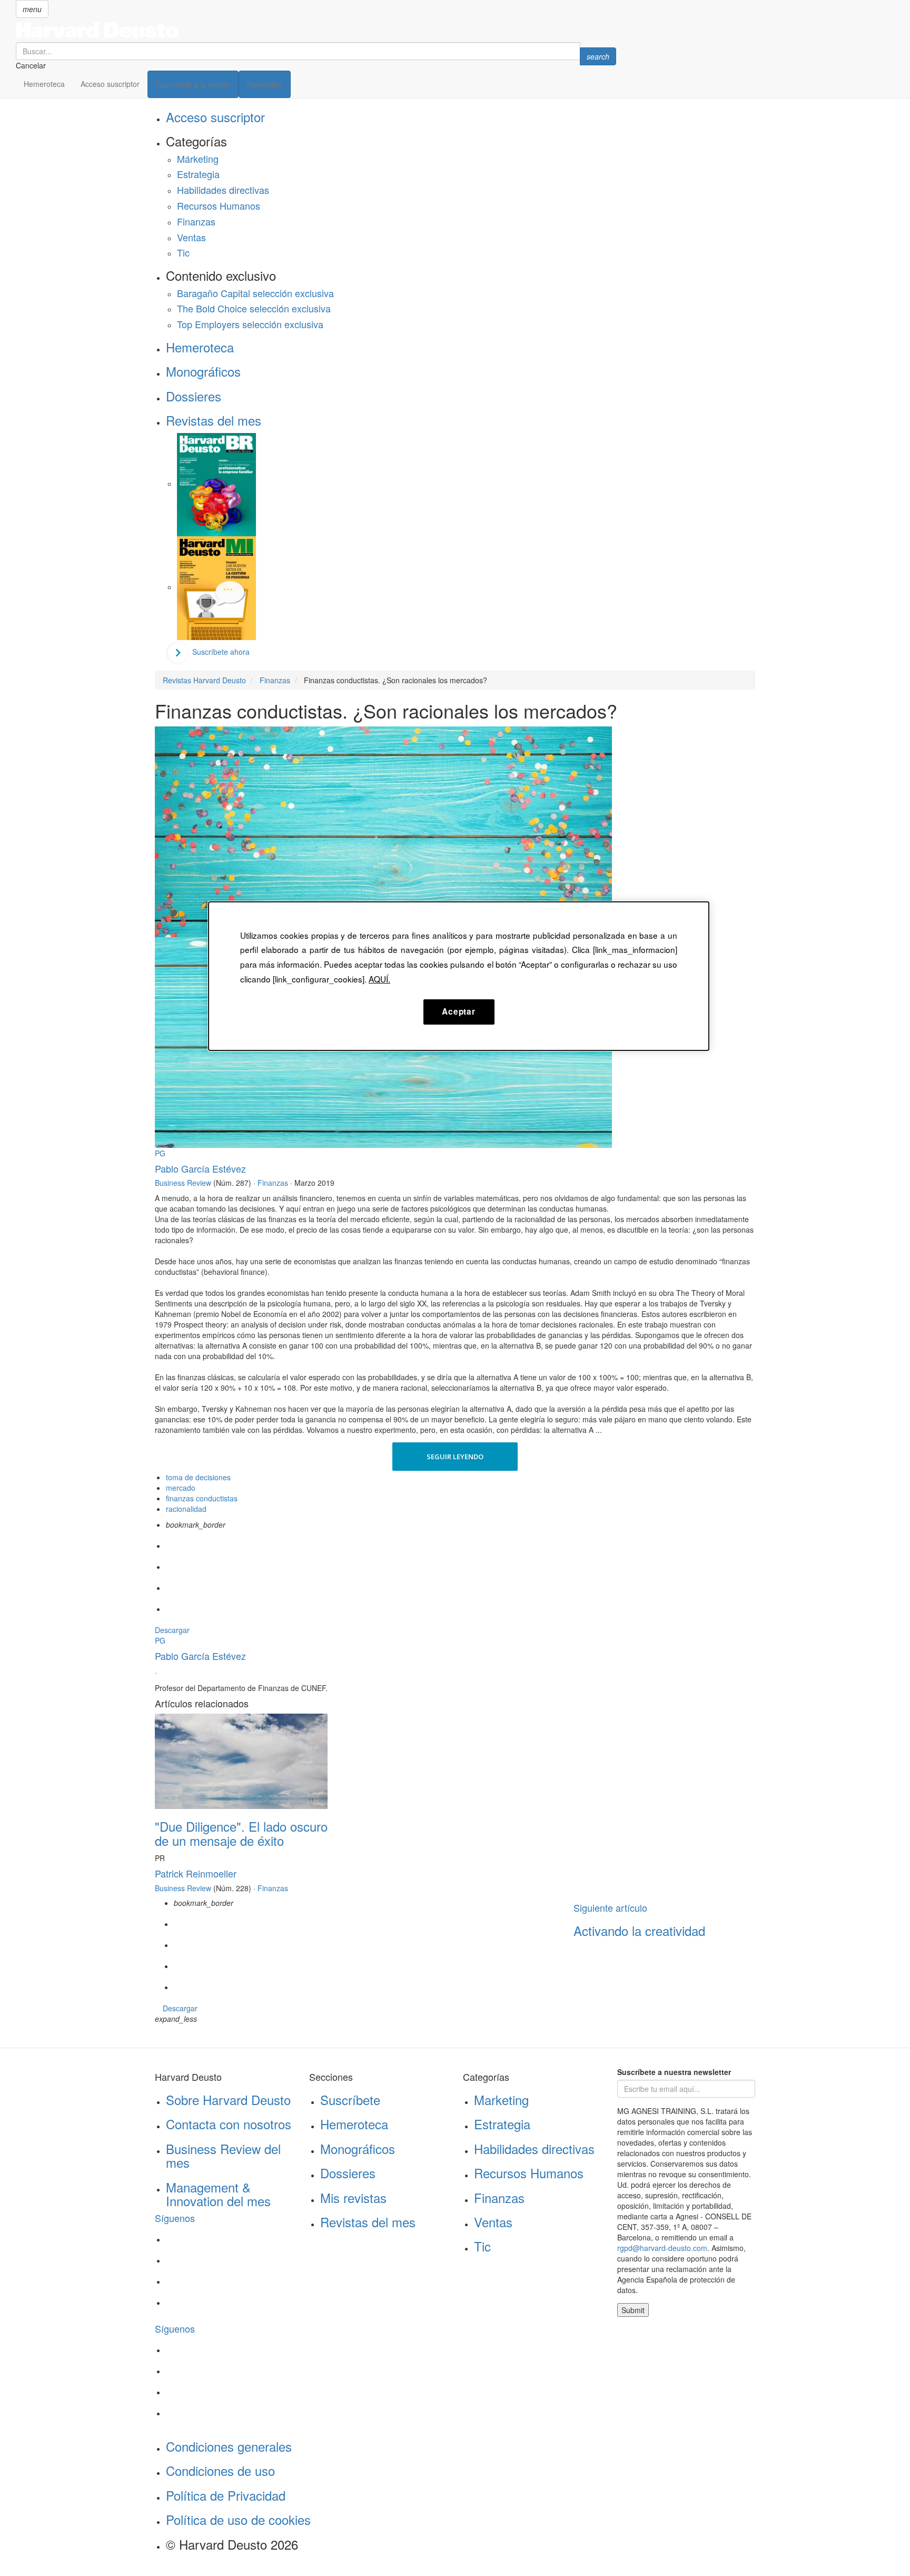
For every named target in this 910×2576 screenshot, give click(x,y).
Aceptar (458, 1011)
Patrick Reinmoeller (196, 1873)
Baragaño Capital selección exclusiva (255, 293)
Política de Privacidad (226, 2495)
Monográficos (203, 371)
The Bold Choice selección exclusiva (254, 308)
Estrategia (198, 174)
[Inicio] (316, 30)
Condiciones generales (229, 2446)
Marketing (501, 2100)
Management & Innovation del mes (218, 2194)
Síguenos (175, 2218)
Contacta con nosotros (229, 2124)
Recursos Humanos (219, 205)
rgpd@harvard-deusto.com (662, 2248)
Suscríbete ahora (221, 652)
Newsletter (265, 84)
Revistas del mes (214, 420)
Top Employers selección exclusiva (250, 324)
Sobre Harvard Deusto (228, 2100)
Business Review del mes (223, 2155)
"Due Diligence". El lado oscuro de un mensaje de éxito (241, 1833)
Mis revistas (353, 2198)
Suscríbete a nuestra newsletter (674, 2072)
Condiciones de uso (220, 2470)
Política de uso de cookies (238, 2519)
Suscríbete (350, 2100)
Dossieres (194, 396)
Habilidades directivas (223, 190)
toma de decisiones (198, 1477)
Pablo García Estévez (200, 1168)
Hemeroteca (44, 84)
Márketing (198, 159)
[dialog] (459, 976)
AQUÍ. (379, 979)
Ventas (191, 237)
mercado (181, 1488)
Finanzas (196, 221)
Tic (183, 252)
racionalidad (186, 1509)
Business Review (183, 1183)
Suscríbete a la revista (193, 84)
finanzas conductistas (202, 1498)
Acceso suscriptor (110, 84)
